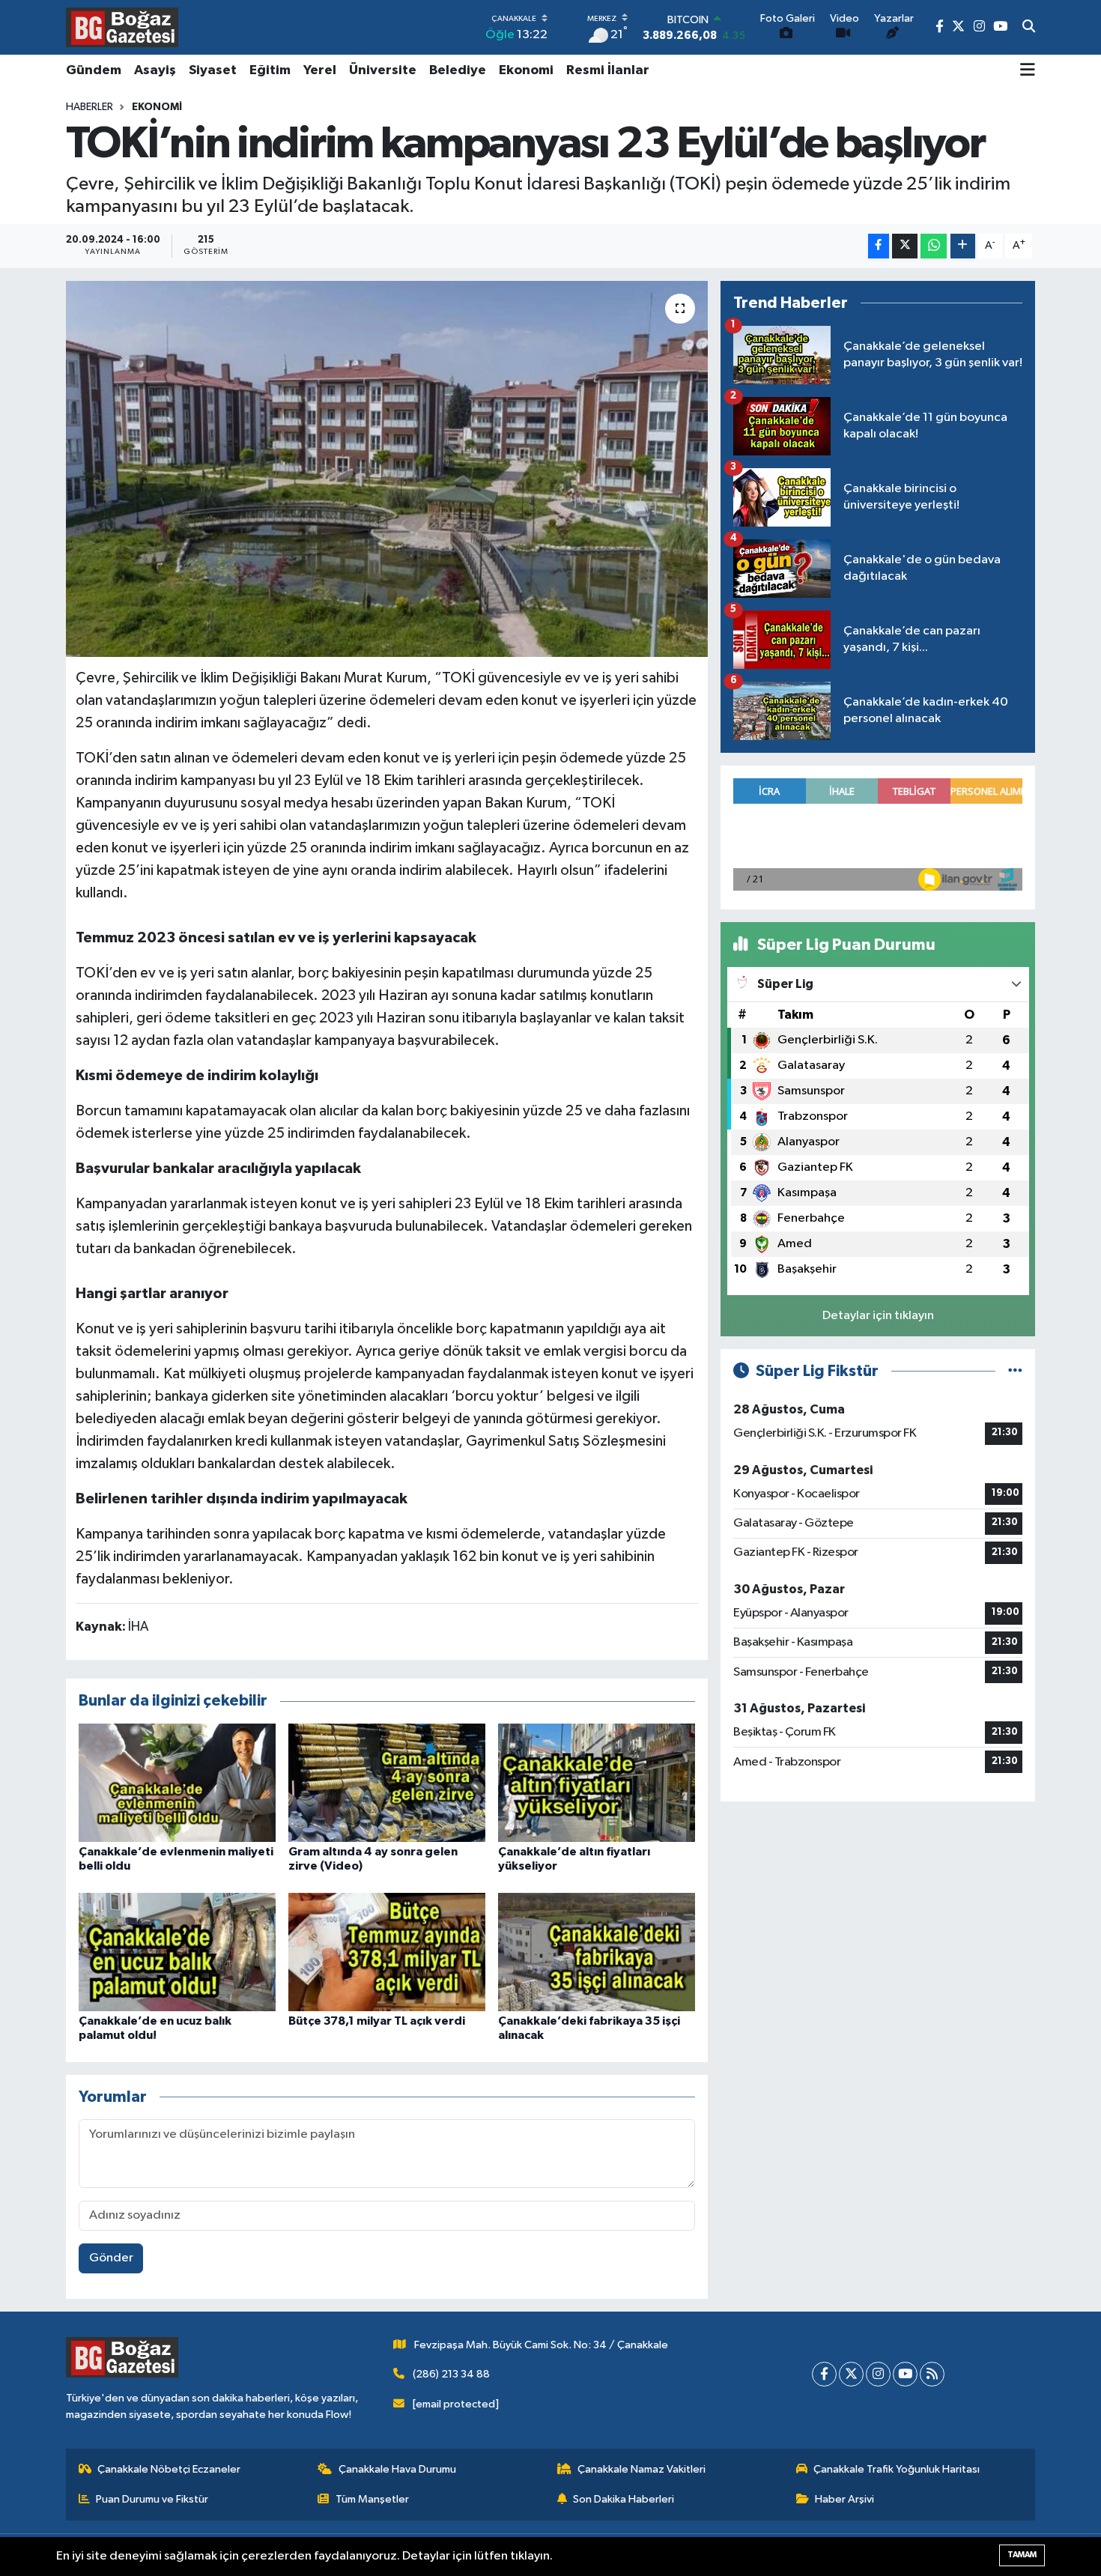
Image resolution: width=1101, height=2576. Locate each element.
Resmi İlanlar (608, 70)
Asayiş (155, 70)
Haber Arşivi (844, 2499)
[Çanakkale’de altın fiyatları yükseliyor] (597, 1782)
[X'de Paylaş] (905, 246)
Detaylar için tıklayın (878, 1316)
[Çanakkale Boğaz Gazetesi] (122, 27)
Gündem (94, 70)
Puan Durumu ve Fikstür (152, 2499)
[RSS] (932, 2374)
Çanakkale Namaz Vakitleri (642, 2469)
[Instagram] (878, 2374)
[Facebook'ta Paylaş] (879, 246)
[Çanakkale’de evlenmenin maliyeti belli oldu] (177, 1782)
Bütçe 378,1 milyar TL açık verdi (377, 2021)
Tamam (1022, 2555)
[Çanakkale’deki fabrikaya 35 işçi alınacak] (597, 1952)
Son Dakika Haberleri (624, 2499)
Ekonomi (526, 70)
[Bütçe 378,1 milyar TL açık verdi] (387, 1952)
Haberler (90, 107)
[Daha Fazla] (963, 246)
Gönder (111, 2258)
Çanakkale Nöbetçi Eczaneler (169, 2469)
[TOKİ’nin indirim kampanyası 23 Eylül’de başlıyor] (387, 469)
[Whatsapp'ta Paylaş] (934, 246)
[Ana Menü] (1028, 71)
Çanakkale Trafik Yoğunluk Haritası (897, 2469)
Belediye (458, 70)
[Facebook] (824, 2374)
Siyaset (213, 70)
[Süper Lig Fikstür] (1015, 1371)
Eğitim (270, 70)
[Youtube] (905, 2374)
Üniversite (383, 70)
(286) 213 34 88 (451, 2374)
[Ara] (1029, 28)
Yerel (320, 70)
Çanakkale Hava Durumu (397, 2469)
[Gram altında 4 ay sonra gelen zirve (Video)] (387, 1782)
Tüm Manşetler (372, 2499)
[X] (851, 2374)
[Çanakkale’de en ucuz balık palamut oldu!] (177, 1952)
